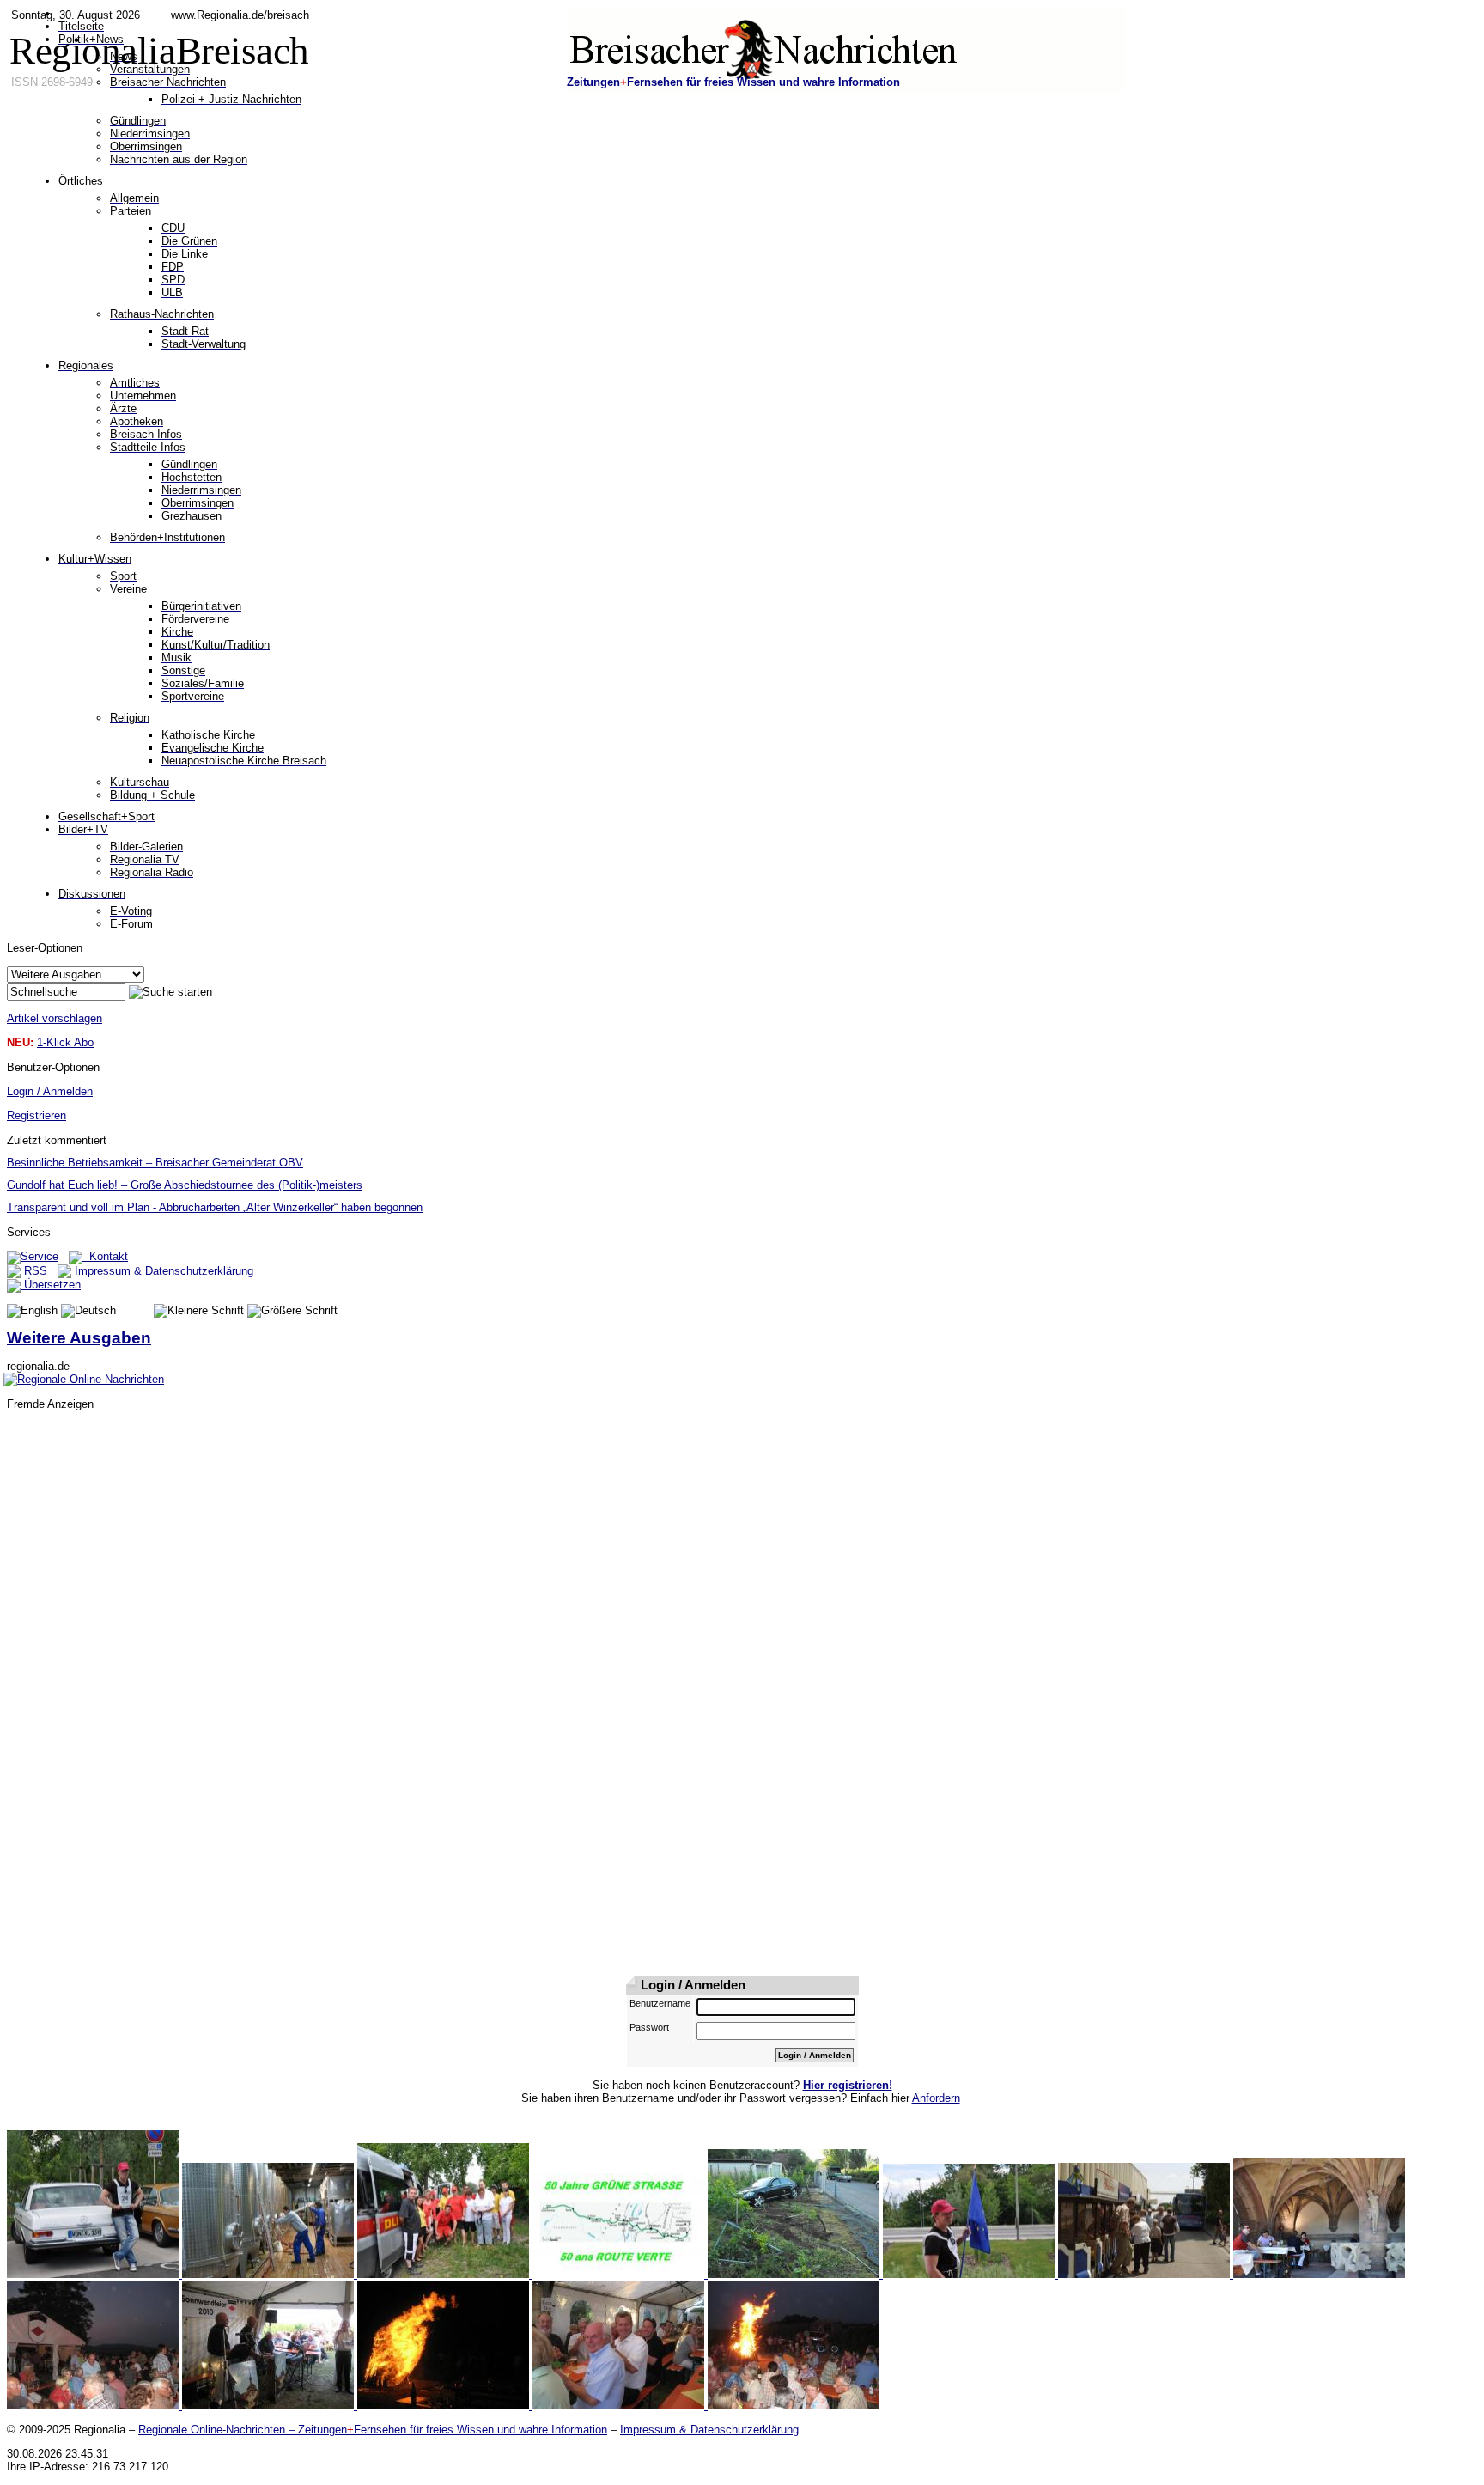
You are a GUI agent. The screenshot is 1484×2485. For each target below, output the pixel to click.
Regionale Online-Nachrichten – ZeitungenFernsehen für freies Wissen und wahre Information (373, 2430)
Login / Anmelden (50, 1091)
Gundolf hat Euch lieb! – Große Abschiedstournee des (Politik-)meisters (185, 1185)
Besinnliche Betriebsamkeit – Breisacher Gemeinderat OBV (155, 1163)
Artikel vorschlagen (55, 1018)
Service (40, 1256)
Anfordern (936, 2098)
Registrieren (36, 1115)
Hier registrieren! (848, 2085)
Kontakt (105, 1256)
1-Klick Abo (65, 1042)
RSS (34, 1271)
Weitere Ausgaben (79, 1338)
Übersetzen (51, 1285)
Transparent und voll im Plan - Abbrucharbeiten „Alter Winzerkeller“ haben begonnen (215, 1207)
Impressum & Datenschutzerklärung (162, 1271)
